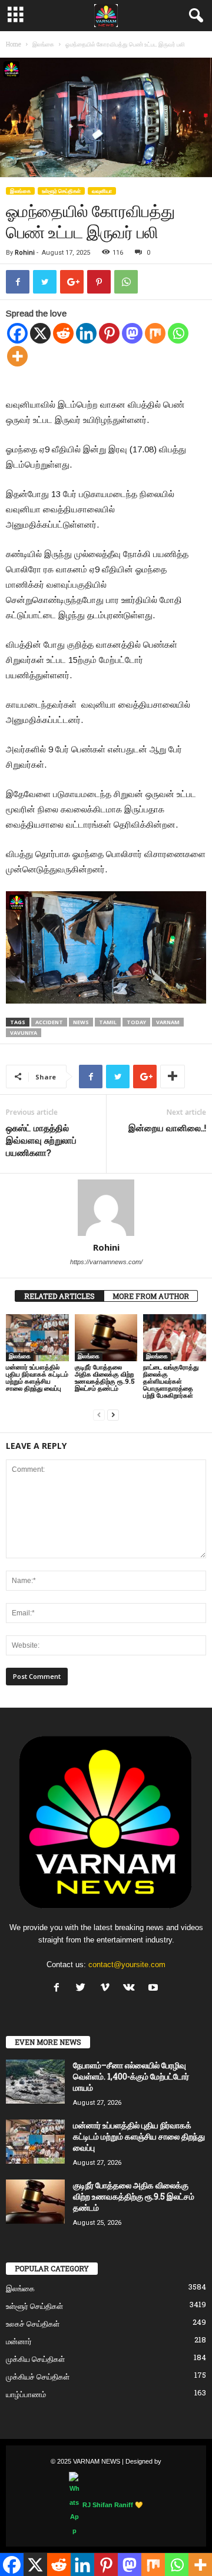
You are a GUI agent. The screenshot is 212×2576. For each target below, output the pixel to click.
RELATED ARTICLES (59, 1296)
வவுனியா (102, 191)
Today (136, 1022)
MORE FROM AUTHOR (151, 1296)
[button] (194, 16)
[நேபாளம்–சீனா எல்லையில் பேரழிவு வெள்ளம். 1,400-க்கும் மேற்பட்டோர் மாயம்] (35, 2082)
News (81, 1022)
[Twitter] (83, 1989)
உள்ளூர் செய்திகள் (61, 191)
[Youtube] (155, 1989)
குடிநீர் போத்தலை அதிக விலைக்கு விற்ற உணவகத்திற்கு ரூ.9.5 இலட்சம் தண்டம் (105, 1377)
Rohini (25, 253)
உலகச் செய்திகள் (33, 2324)
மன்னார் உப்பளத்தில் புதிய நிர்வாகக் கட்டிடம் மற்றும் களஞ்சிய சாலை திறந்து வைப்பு (37, 1377)
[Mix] (155, 333)
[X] (40, 333)
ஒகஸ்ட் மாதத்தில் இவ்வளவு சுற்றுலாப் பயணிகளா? (41, 1140)
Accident (49, 1022)
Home (14, 44)
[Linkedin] (86, 333)
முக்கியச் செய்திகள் (38, 2377)
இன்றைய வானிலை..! (167, 1128)
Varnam (168, 1022)
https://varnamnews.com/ (106, 1262)
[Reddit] (63, 333)
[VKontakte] (132, 1989)
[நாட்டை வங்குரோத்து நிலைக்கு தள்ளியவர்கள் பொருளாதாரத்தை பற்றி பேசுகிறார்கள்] (175, 1338)
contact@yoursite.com (127, 1965)
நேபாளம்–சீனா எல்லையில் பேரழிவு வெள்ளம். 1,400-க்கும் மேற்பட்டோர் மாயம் (131, 2076)
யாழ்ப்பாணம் (26, 2394)
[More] (17, 356)
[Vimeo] (107, 1989)
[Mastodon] (132, 333)
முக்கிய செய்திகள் (35, 2359)
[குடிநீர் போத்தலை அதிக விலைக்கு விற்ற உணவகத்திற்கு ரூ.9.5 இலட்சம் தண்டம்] (106, 1338)
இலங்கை (43, 44)
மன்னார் (19, 2341)
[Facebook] (17, 333)
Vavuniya (24, 1033)
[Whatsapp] (178, 333)
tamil (108, 1022)
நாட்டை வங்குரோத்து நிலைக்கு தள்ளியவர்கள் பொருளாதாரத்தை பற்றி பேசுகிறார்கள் (171, 1381)
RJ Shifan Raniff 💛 (113, 2505)
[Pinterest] (109, 333)
